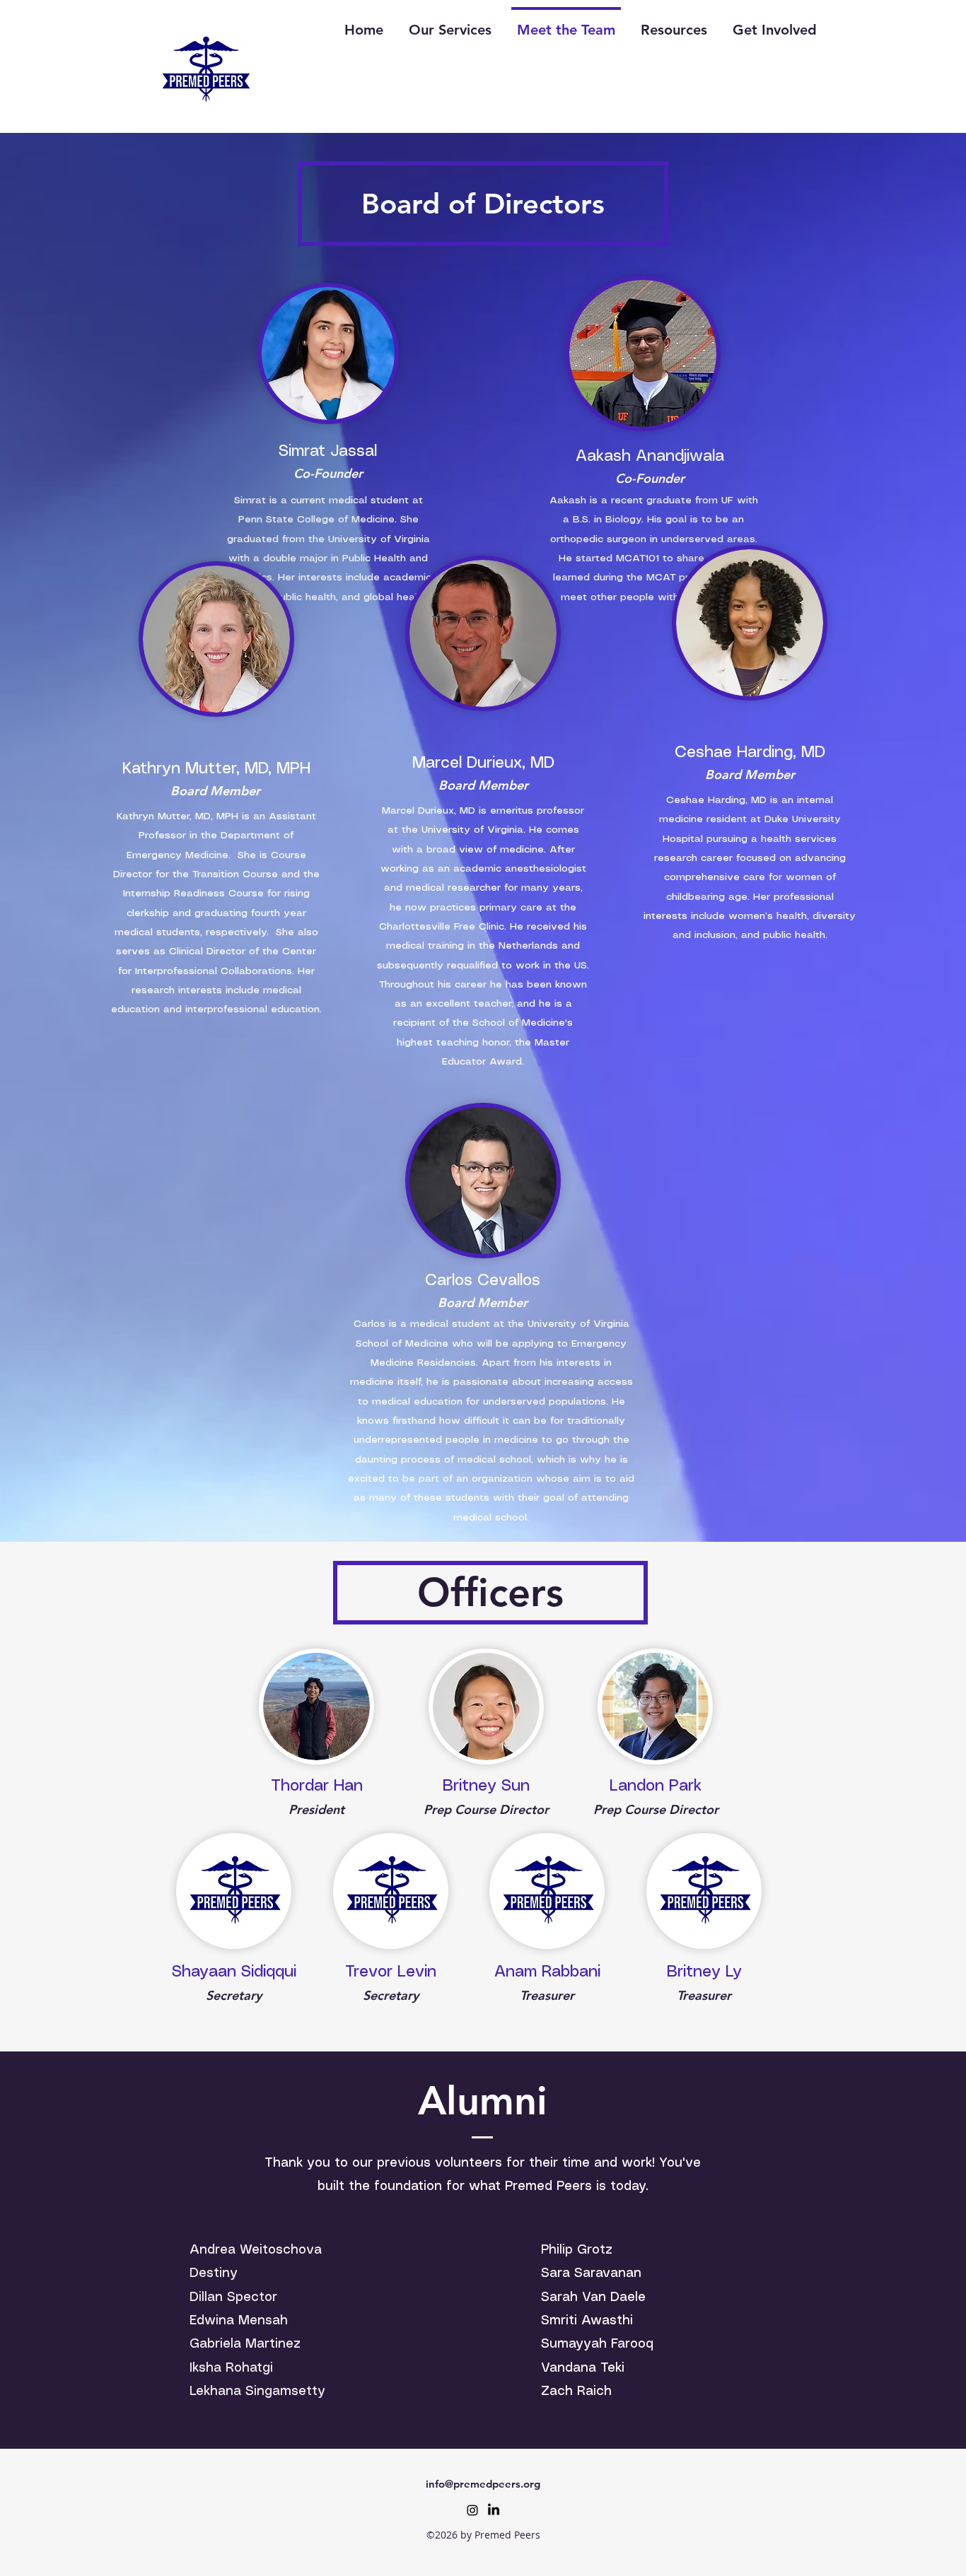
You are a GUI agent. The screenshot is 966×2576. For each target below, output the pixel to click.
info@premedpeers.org (483, 2484)
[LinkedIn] (494, 2510)
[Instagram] (472, 2510)
